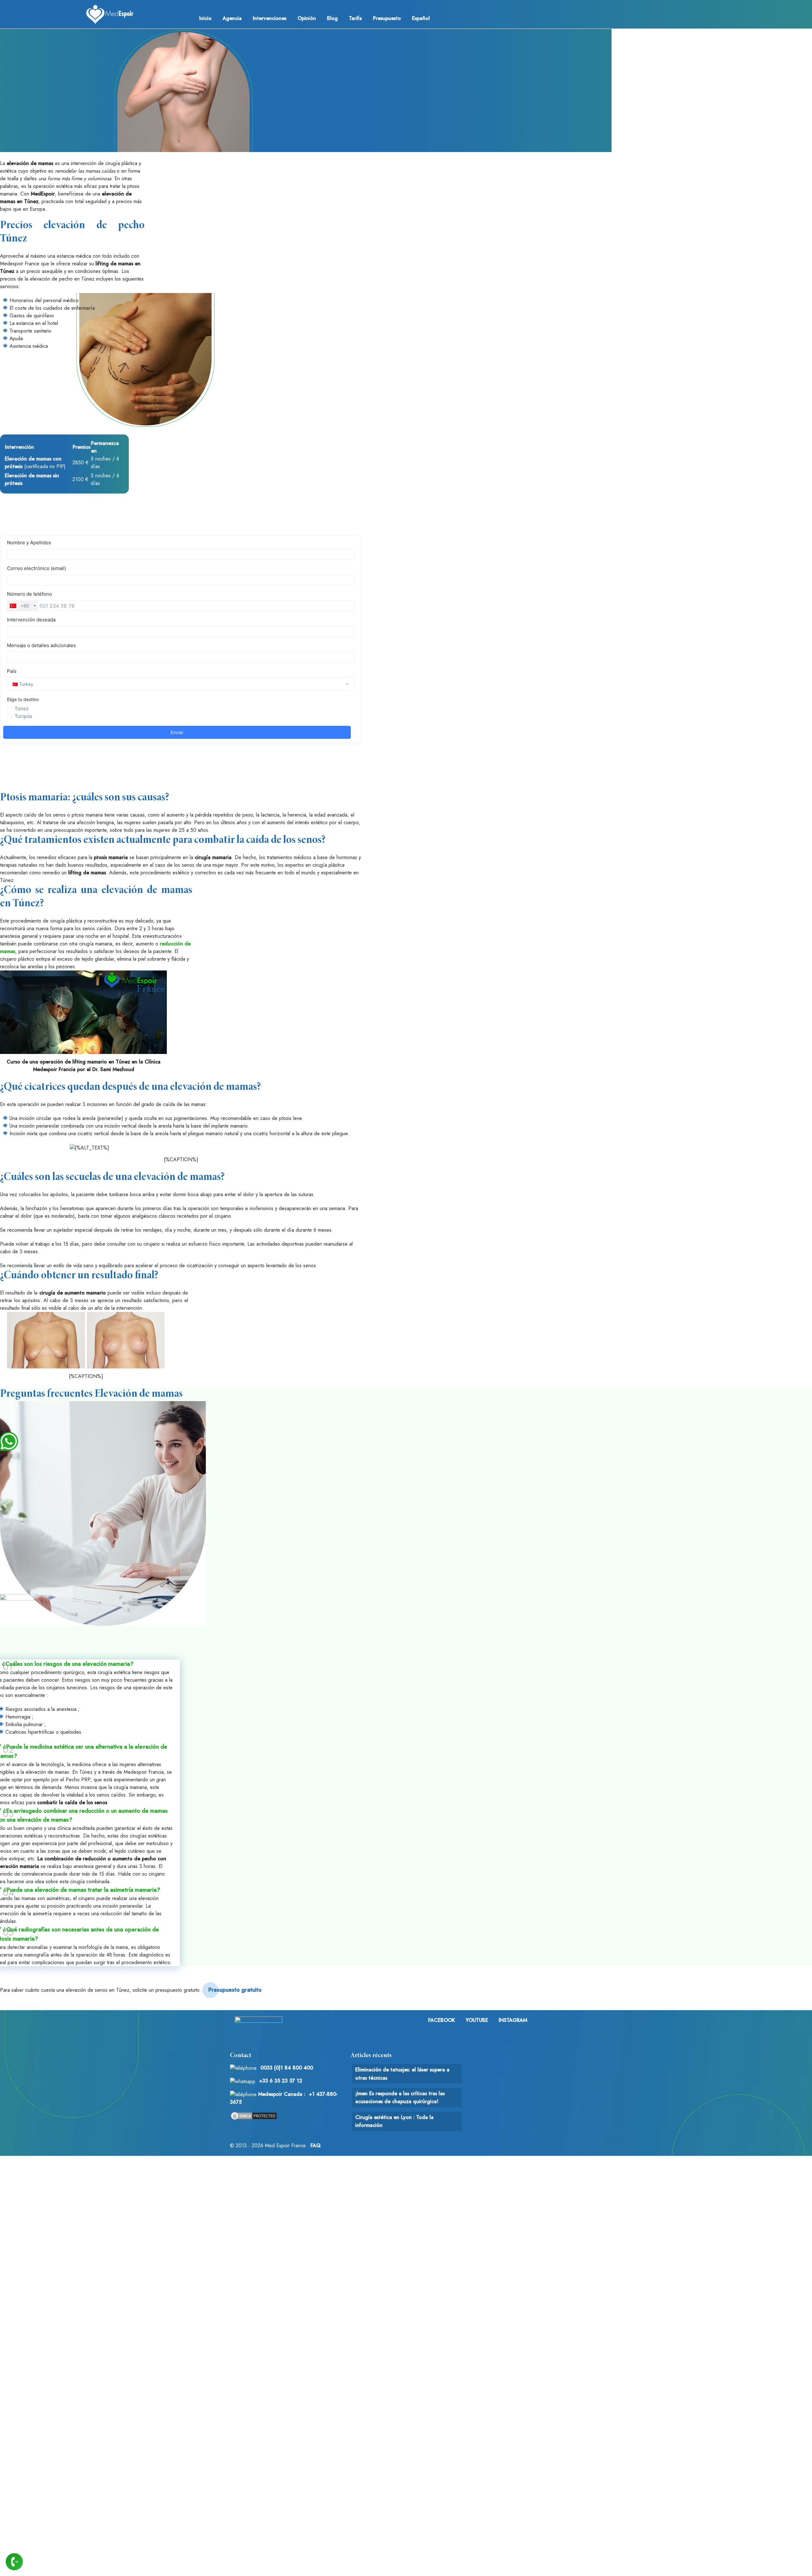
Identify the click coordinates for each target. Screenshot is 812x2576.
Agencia (232, 18)
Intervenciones (270, 18)
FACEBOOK (442, 2020)
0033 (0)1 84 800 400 (287, 2068)
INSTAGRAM (513, 2020)
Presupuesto (387, 18)
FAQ (316, 2146)
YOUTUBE (477, 2020)
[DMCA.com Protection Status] (254, 2115)
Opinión (307, 18)
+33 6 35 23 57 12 (281, 2081)
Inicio (205, 18)
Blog (332, 18)
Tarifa (355, 18)
